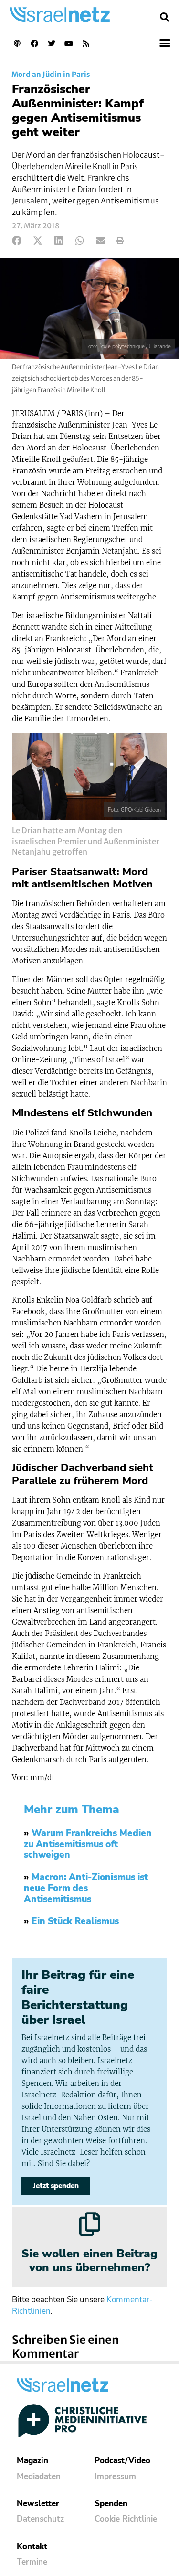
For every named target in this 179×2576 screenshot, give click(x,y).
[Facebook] (34, 43)
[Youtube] (69, 43)
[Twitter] (52, 43)
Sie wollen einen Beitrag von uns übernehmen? (89, 2261)
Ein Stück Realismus (75, 1921)
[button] (165, 17)
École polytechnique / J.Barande (135, 347)
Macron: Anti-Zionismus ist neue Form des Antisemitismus (86, 1888)
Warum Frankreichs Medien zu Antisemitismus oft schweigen (88, 1844)
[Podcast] (17, 43)
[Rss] (86, 43)
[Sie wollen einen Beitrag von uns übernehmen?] (90, 2224)
